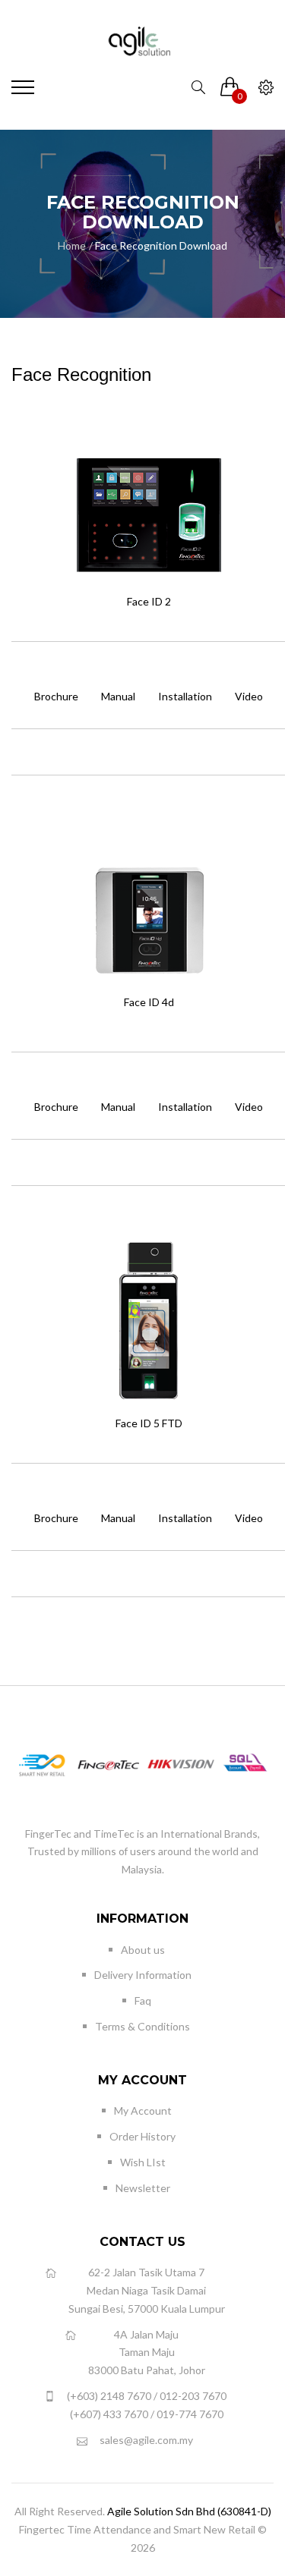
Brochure (56, 696)
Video (249, 696)
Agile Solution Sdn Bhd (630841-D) (189, 2511)
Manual (118, 696)
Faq (143, 2000)
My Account (143, 2110)
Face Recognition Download (161, 245)
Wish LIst (143, 2162)
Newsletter (143, 2188)
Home (72, 245)
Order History (142, 2136)
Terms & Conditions (142, 2026)
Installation (185, 696)
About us (143, 1950)
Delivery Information (143, 1975)
